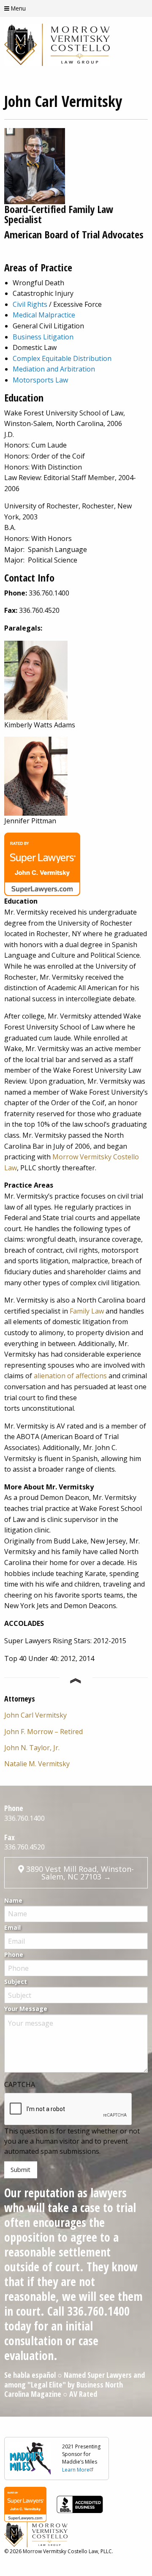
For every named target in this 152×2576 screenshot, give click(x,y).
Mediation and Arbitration (54, 369)
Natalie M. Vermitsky (37, 1764)
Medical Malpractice (44, 315)
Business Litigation (43, 337)
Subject (16, 1982)
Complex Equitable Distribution (62, 358)
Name (13, 1900)
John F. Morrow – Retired (43, 1732)
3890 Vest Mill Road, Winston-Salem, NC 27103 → (79, 1873)
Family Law (87, 1311)
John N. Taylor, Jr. (32, 1748)
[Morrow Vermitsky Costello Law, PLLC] (57, 44)
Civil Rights (30, 304)
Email (12, 1927)
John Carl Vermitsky (35, 1715)
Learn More (76, 2470)
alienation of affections (70, 1376)
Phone (14, 1955)
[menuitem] (76, 1715)
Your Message (26, 2009)
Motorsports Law (40, 380)
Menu (18, 9)
